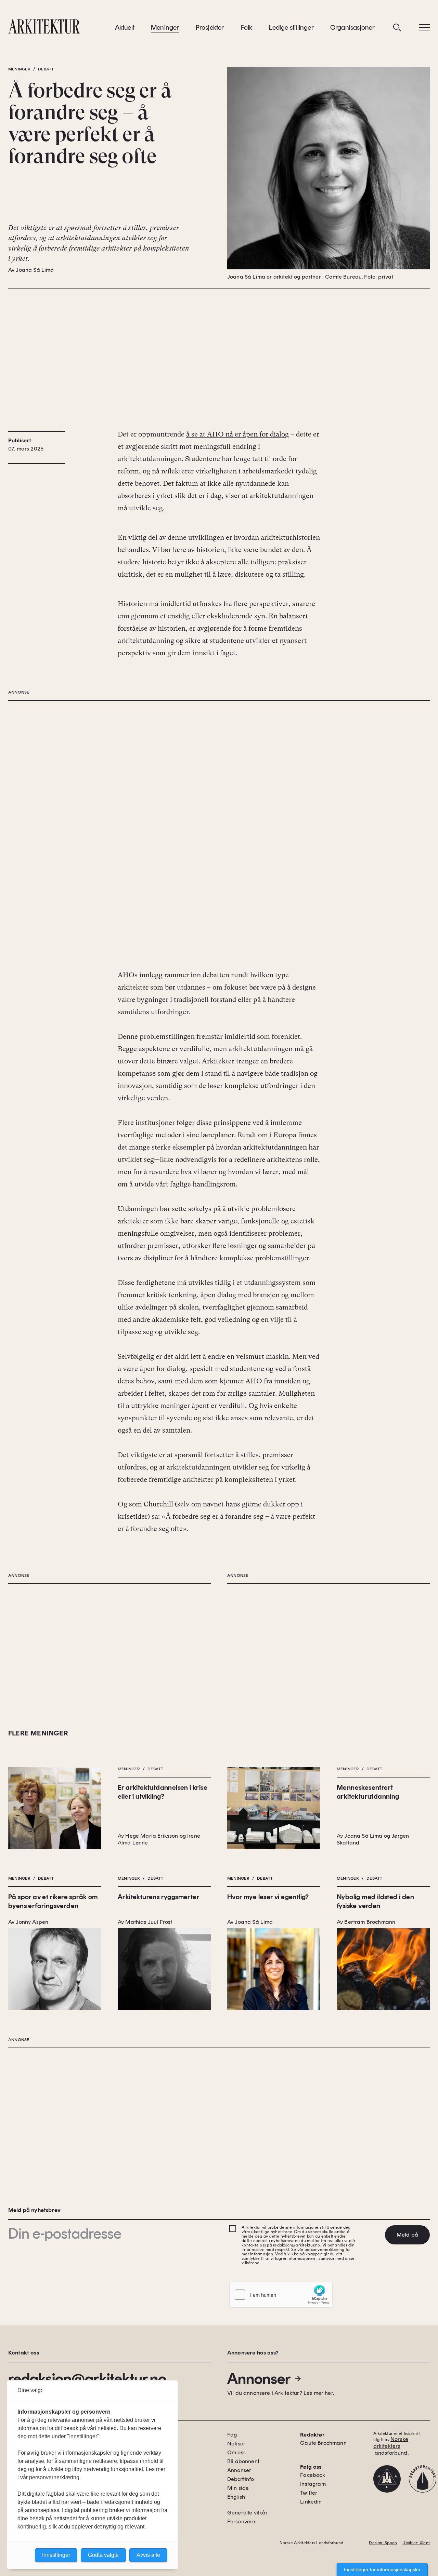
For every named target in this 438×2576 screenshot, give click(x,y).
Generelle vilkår (248, 2513)
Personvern (241, 2521)
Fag (232, 2435)
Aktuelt (125, 27)
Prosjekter (210, 27)
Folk (247, 27)
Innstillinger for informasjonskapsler (382, 2570)
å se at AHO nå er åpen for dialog (237, 434)
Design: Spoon (383, 2543)
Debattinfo (241, 2479)
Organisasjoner (353, 27)
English (236, 2497)
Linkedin (311, 2502)
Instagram (313, 2484)
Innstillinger (56, 2555)
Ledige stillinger (291, 27)
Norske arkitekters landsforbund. (391, 2446)
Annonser (259, 2379)
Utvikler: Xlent (416, 2543)
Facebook (313, 2475)
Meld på (407, 2235)
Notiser (236, 2444)
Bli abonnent (243, 2461)
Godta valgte (103, 2555)
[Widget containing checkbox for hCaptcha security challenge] (281, 2295)
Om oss (236, 2452)
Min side (238, 2488)
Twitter (309, 2493)
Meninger (165, 27)
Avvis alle (148, 2555)
